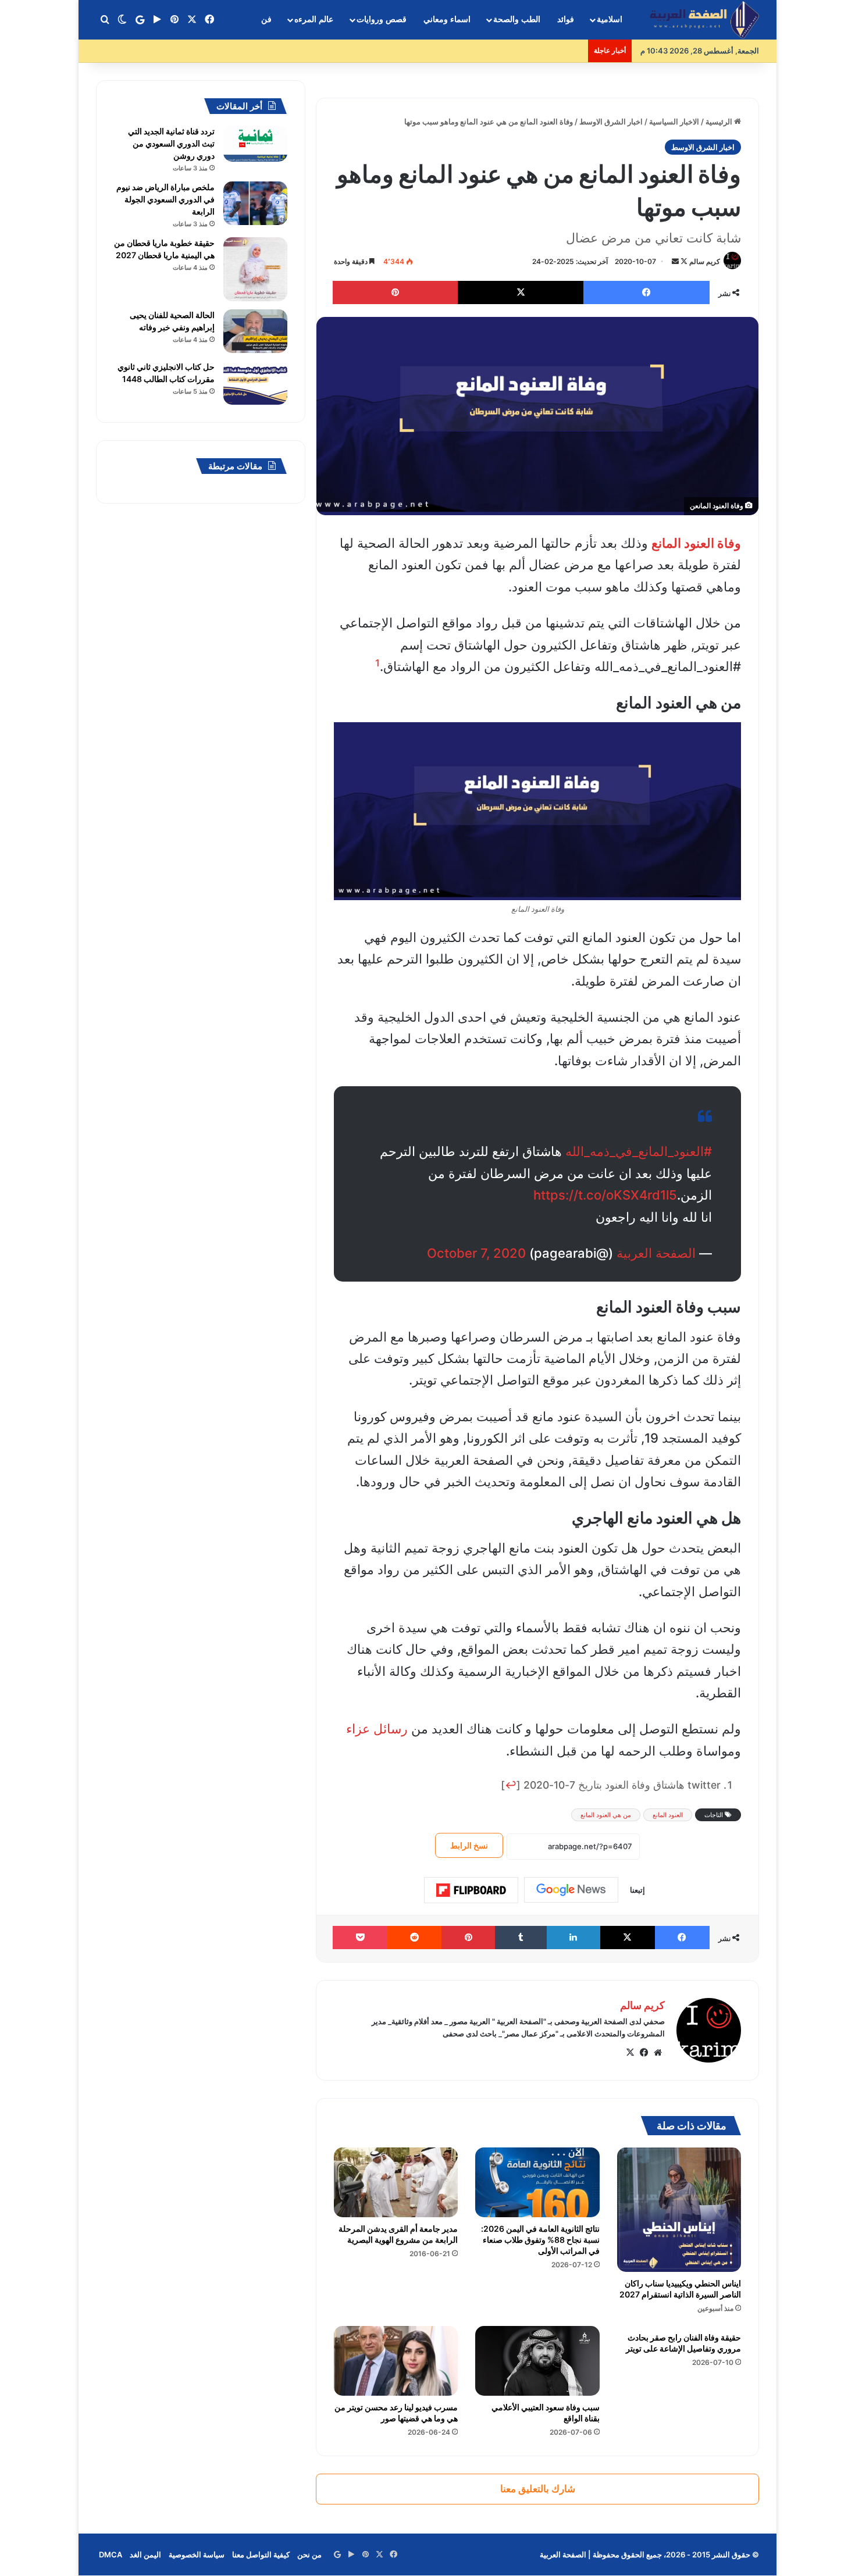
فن (266, 19)
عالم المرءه (314, 19)
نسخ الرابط (469, 1845)
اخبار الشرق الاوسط (611, 122)
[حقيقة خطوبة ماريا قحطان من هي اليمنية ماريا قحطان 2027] (255, 269)
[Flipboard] (471, 1890)
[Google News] (571, 1890)
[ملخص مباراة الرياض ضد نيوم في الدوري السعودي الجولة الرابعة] (255, 203)
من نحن (309, 2554)
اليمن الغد (145, 2554)
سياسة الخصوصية (197, 2554)
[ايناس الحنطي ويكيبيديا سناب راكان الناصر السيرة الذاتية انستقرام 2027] (679, 2210)
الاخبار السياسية (674, 122)
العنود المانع (668, 1815)
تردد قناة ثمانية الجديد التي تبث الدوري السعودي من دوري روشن (171, 143)
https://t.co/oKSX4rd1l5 (605, 1195)
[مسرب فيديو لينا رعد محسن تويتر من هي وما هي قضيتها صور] (396, 2361)
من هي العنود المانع (606, 1815)
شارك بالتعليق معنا (538, 2489)
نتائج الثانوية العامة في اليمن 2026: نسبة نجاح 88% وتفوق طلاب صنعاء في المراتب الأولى (540, 2240)
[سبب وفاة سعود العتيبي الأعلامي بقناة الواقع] (537, 2361)
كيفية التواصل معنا (261, 2554)
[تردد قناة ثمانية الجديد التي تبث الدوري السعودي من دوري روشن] (255, 144)
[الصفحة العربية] (704, 20)
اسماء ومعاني (447, 19)
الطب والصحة (517, 19)
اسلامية (610, 19)
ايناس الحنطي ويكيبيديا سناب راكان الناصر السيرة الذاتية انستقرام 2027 (680, 2289)
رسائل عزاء (377, 1729)
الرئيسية (720, 122)
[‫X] (630, 2053)
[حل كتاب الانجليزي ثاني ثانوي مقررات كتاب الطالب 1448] (255, 383)
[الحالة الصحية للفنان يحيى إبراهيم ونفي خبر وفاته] (255, 331)
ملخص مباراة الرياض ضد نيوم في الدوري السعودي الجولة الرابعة (165, 199)
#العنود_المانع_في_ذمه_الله (639, 1151)
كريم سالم (705, 261)
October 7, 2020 (476, 1253)
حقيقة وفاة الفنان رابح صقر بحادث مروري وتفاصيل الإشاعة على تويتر (683, 2343)
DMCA (111, 2554)
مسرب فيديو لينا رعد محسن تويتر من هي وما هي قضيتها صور (396, 2413)
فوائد (566, 19)
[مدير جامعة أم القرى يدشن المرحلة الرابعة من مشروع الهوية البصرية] (396, 2182)
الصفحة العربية (656, 1253)
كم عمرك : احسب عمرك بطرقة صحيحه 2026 (509, 51)
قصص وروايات (382, 19)
